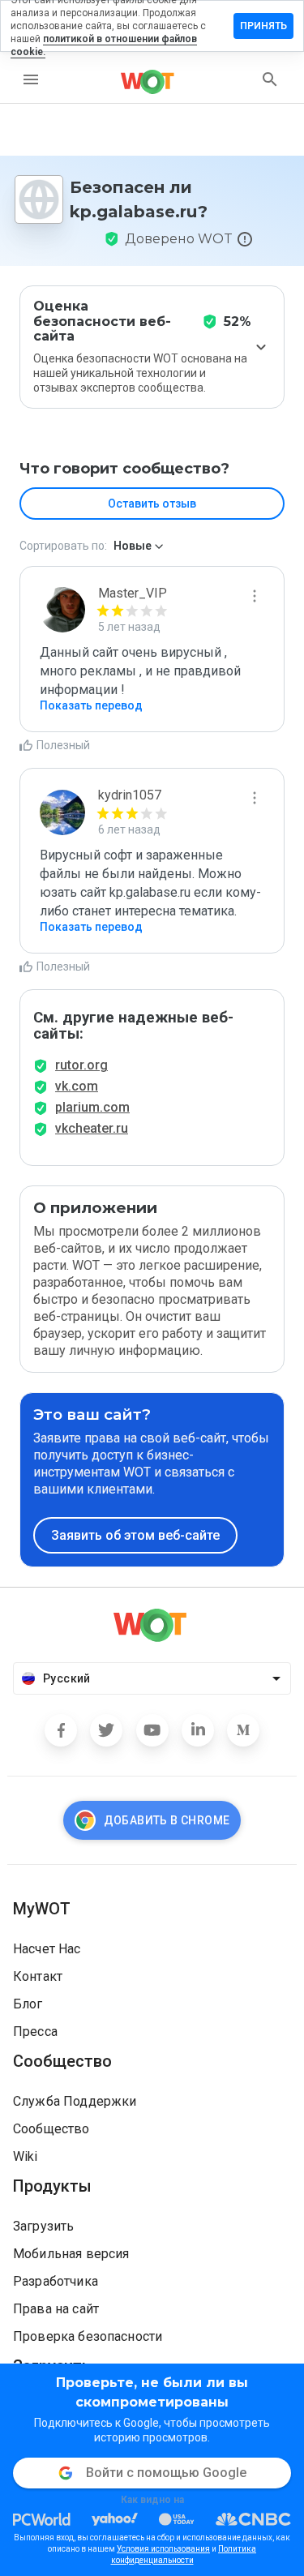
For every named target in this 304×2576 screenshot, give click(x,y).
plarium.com (92, 1107)
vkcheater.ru (92, 1128)
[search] (270, 79)
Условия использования (163, 2549)
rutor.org (81, 1065)
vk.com (77, 1086)
